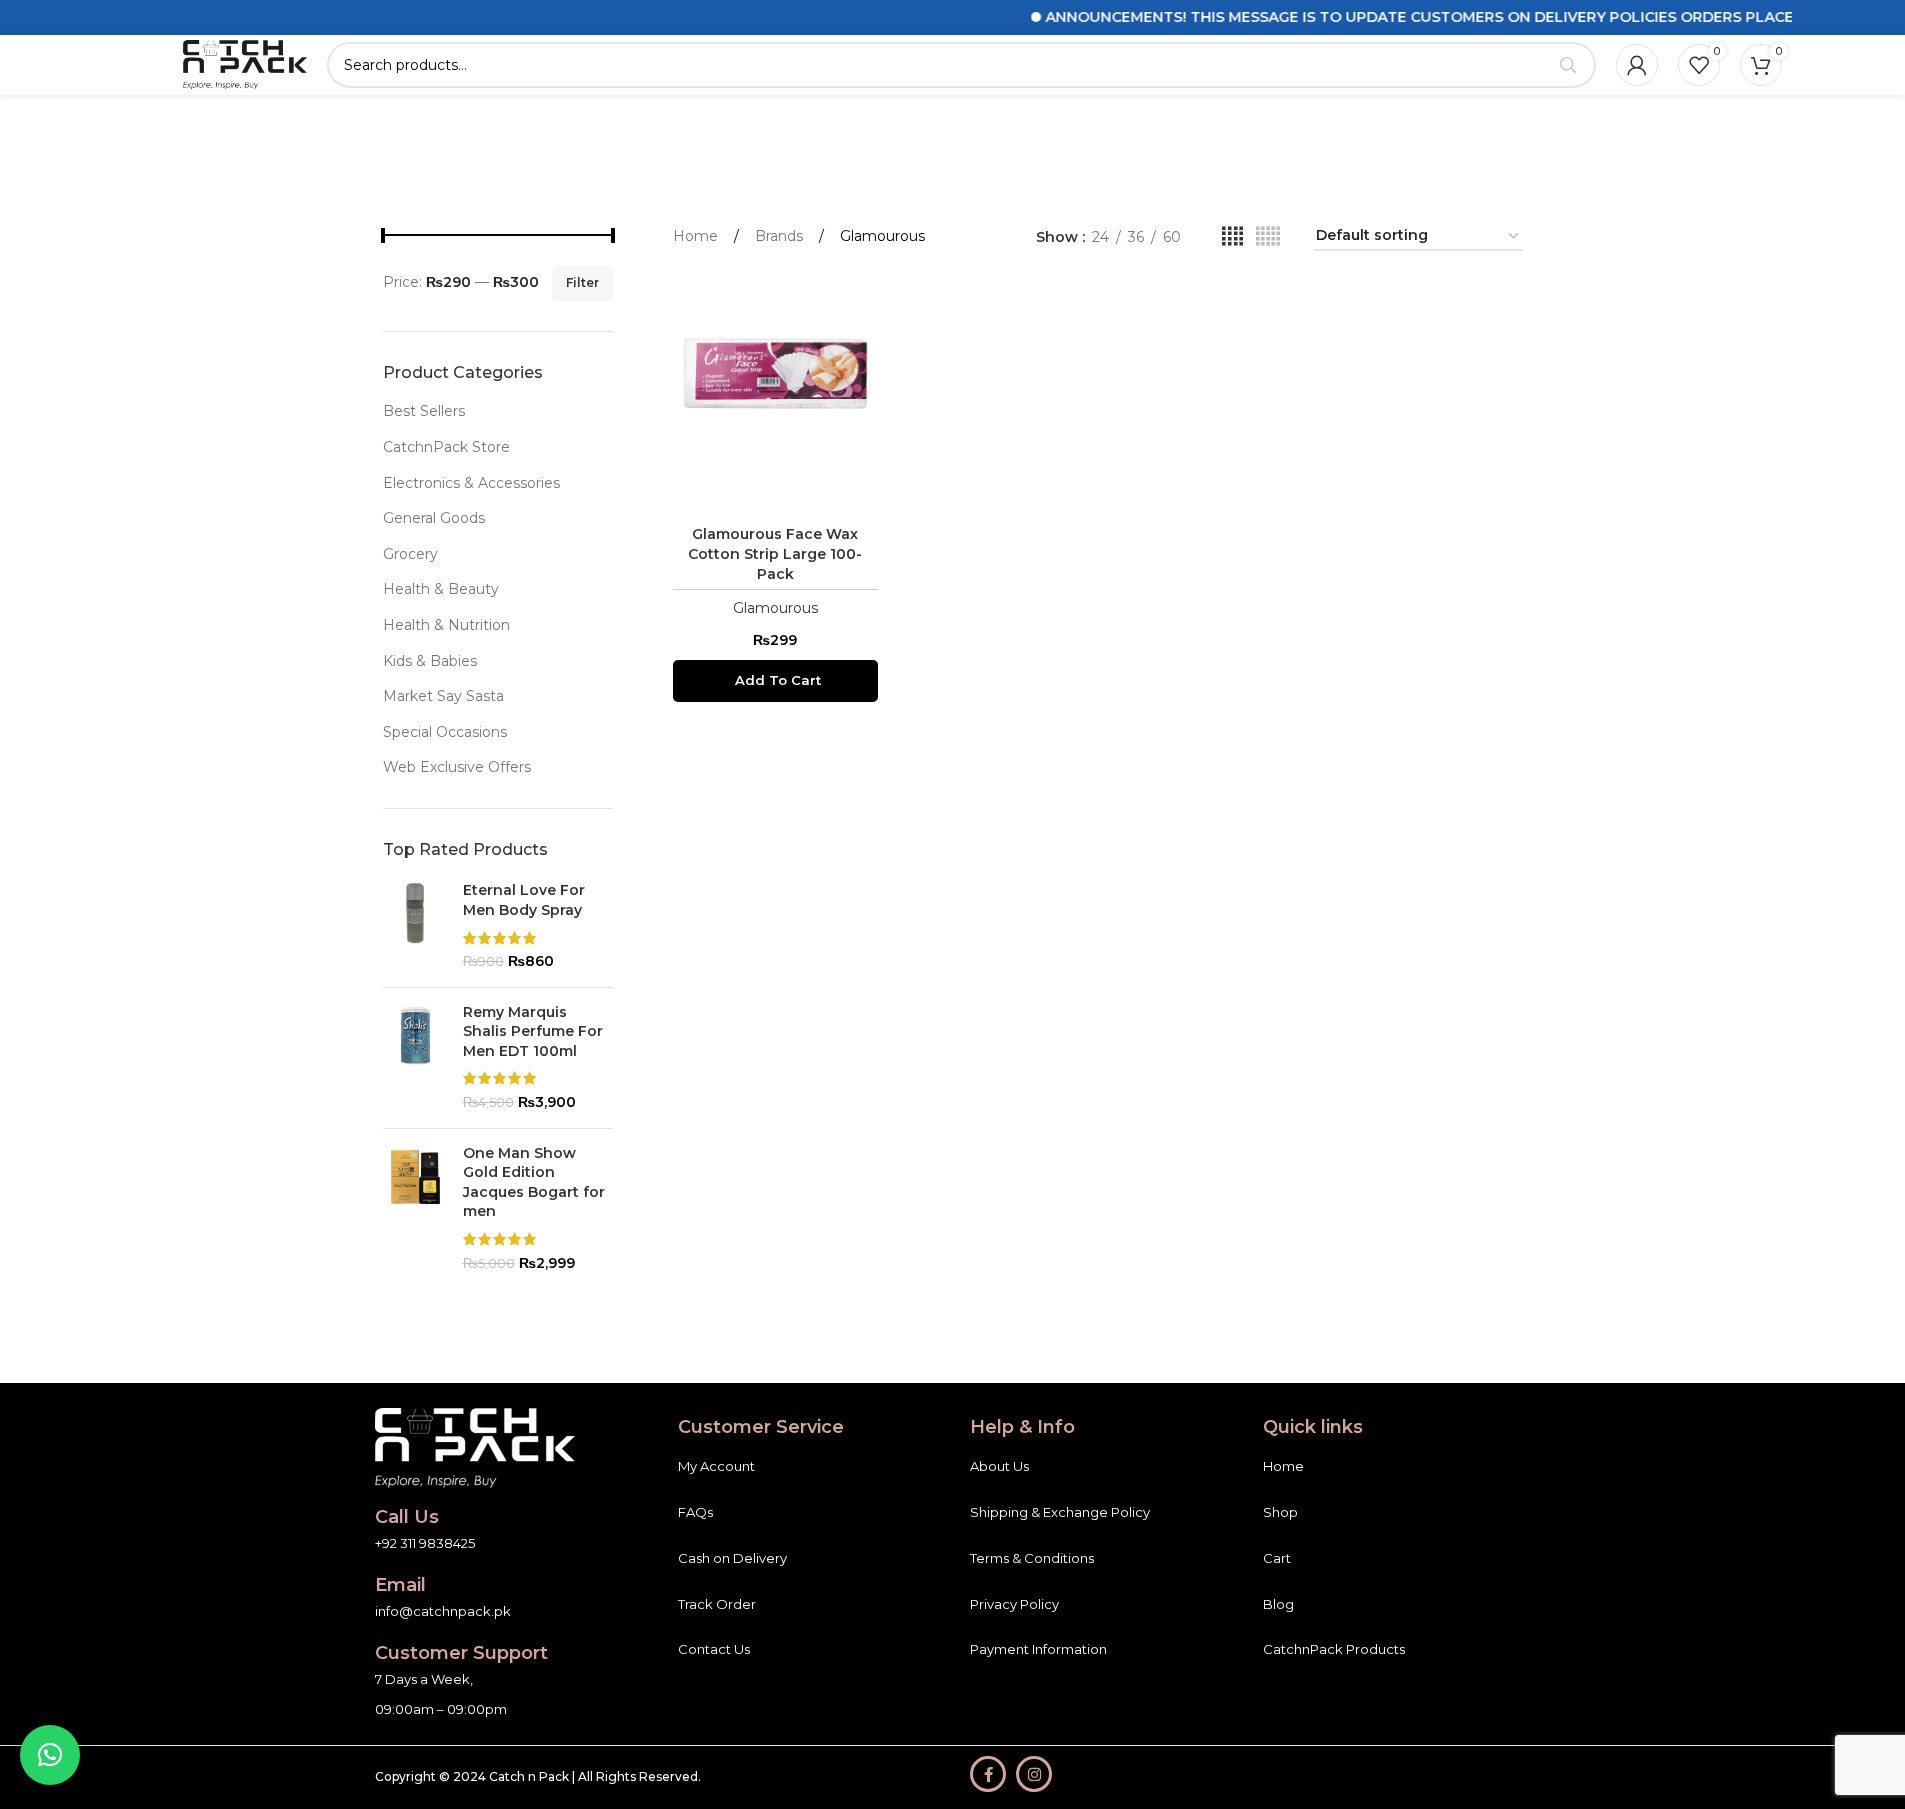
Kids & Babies (430, 661)
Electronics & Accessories (471, 483)
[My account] (1637, 65)
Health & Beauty (441, 589)
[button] (775, 681)
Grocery (410, 554)
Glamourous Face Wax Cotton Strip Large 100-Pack (775, 553)
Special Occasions (445, 732)
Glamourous (775, 608)
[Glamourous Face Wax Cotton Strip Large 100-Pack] (775, 393)
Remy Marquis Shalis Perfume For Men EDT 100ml (533, 1031)
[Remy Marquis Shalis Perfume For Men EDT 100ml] (415, 1058)
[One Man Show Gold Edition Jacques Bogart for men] (415, 1209)
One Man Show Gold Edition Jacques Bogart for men (534, 1182)
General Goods (434, 518)
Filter (582, 282)
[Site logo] (245, 64)
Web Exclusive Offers (457, 767)
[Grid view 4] (1232, 236)
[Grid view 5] (1268, 236)
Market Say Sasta (443, 696)
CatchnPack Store (446, 447)
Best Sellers (424, 411)
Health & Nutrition (446, 625)
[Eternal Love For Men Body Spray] (415, 926)
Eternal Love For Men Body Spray (524, 900)
